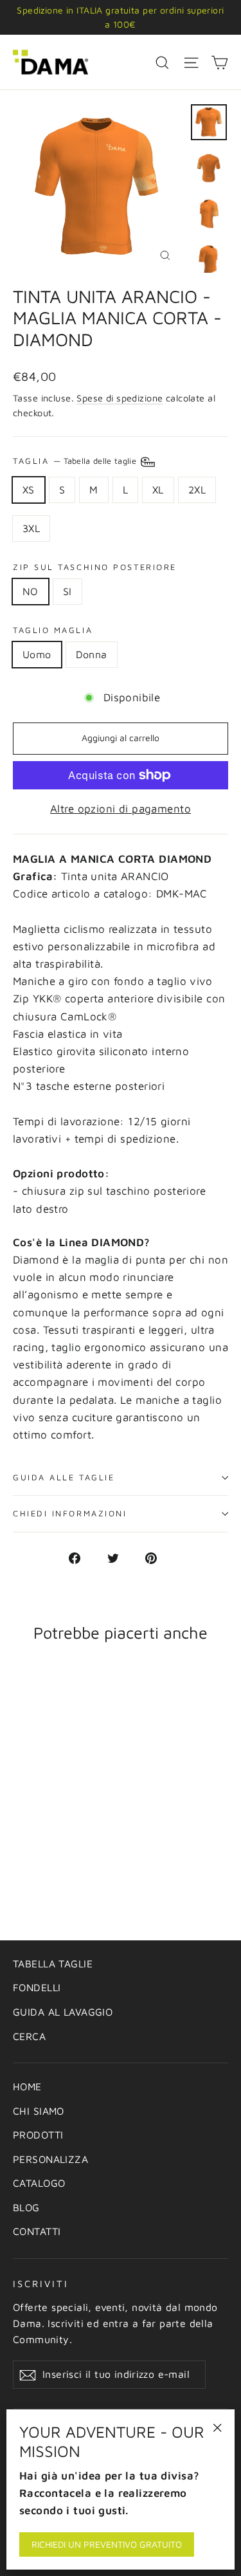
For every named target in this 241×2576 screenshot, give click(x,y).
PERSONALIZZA (50, 2159)
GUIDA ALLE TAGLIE (64, 1477)
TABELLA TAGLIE (53, 1964)
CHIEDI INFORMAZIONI (70, 1513)
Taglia (76, 461)
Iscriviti (40, 2284)
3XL (31, 528)
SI (67, 591)
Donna (92, 654)
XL (158, 490)
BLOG (26, 2207)
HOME (27, 2086)
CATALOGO (39, 2183)
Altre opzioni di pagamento (121, 809)
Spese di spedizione (120, 398)
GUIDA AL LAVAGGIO (63, 2012)
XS (29, 490)
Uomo (37, 654)
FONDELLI (37, 1987)
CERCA (29, 2036)
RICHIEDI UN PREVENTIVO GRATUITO (107, 2544)
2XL (197, 490)
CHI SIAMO (39, 2111)
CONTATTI (37, 2231)
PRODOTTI (38, 2135)
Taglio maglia (53, 630)
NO (31, 591)
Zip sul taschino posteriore (95, 567)
